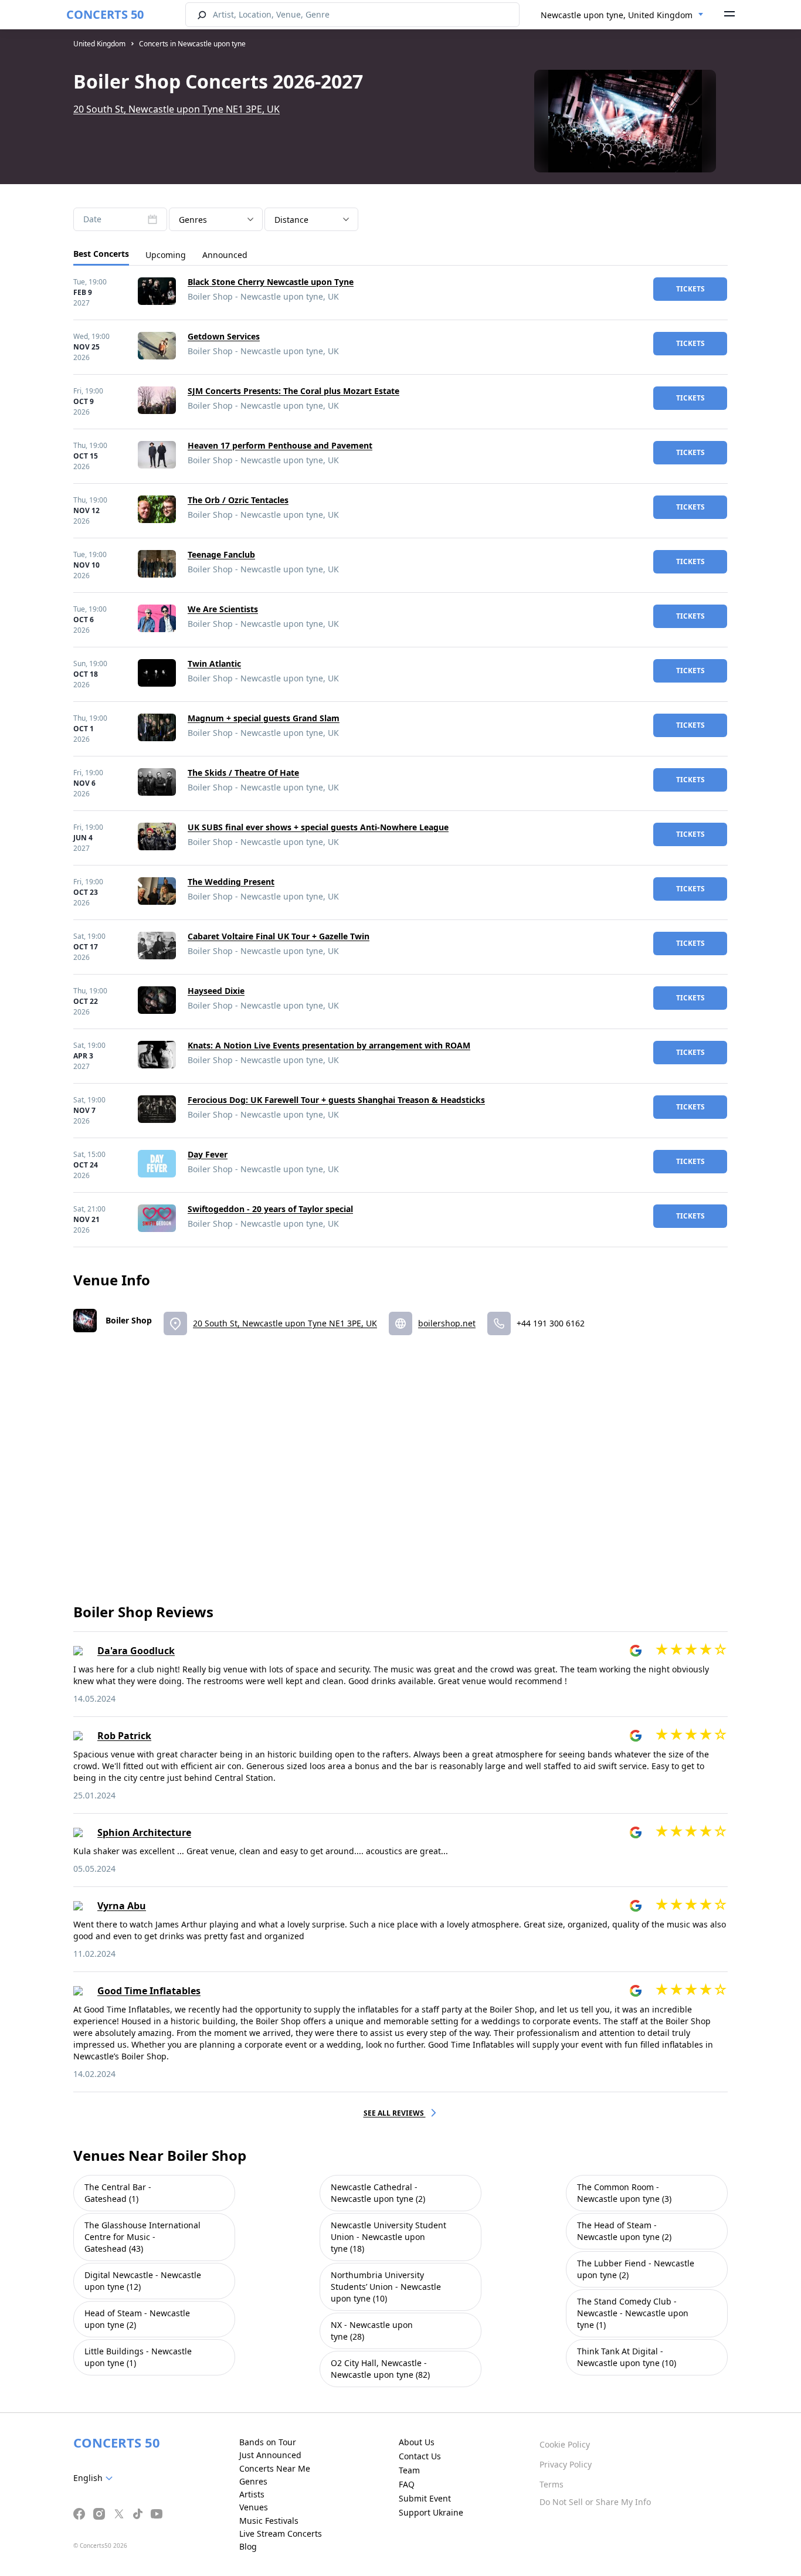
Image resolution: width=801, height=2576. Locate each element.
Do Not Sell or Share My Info (595, 2502)
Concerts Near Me (275, 2468)
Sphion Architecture (144, 1832)
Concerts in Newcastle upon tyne (192, 44)
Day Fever (208, 1154)
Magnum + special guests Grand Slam (264, 718)
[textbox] (95, 2478)
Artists (252, 2494)
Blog (248, 2546)
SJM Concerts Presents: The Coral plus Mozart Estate (293, 391)
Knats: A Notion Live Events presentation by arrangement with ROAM (329, 1045)
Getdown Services (224, 336)
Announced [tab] (225, 255)
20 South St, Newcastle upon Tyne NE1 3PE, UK (177, 109)
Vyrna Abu (122, 1906)
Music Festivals (269, 2521)
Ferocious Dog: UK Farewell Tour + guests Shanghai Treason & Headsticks (336, 1100)
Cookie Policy (565, 2444)
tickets (690, 289)
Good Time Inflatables (149, 1991)
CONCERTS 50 (105, 14)
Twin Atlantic (214, 663)
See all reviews (395, 2113)
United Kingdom (99, 44)
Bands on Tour (268, 2442)
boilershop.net (447, 1323)
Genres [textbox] (193, 220)
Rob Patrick (124, 1736)
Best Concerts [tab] (101, 254)
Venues (254, 2507)
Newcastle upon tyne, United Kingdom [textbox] (617, 15)
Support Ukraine (431, 2512)
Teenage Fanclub (221, 554)
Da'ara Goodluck (136, 1651)
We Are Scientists (223, 609)
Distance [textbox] (291, 220)
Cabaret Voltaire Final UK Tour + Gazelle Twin (279, 936)
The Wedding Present (231, 882)
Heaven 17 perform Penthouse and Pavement (280, 445)
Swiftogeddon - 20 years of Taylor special (270, 1209)
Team (409, 2470)
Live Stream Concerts (281, 2533)
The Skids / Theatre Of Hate (243, 773)
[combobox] (622, 15)
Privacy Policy (566, 2464)
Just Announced (270, 2455)
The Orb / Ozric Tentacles (238, 500)
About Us (417, 2442)
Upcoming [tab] (166, 255)
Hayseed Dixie (216, 991)
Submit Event (425, 2498)
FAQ (407, 2484)
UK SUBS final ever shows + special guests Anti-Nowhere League (318, 827)
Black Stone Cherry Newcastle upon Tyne (271, 282)
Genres (253, 2481)
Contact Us (420, 2456)
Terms (551, 2484)
